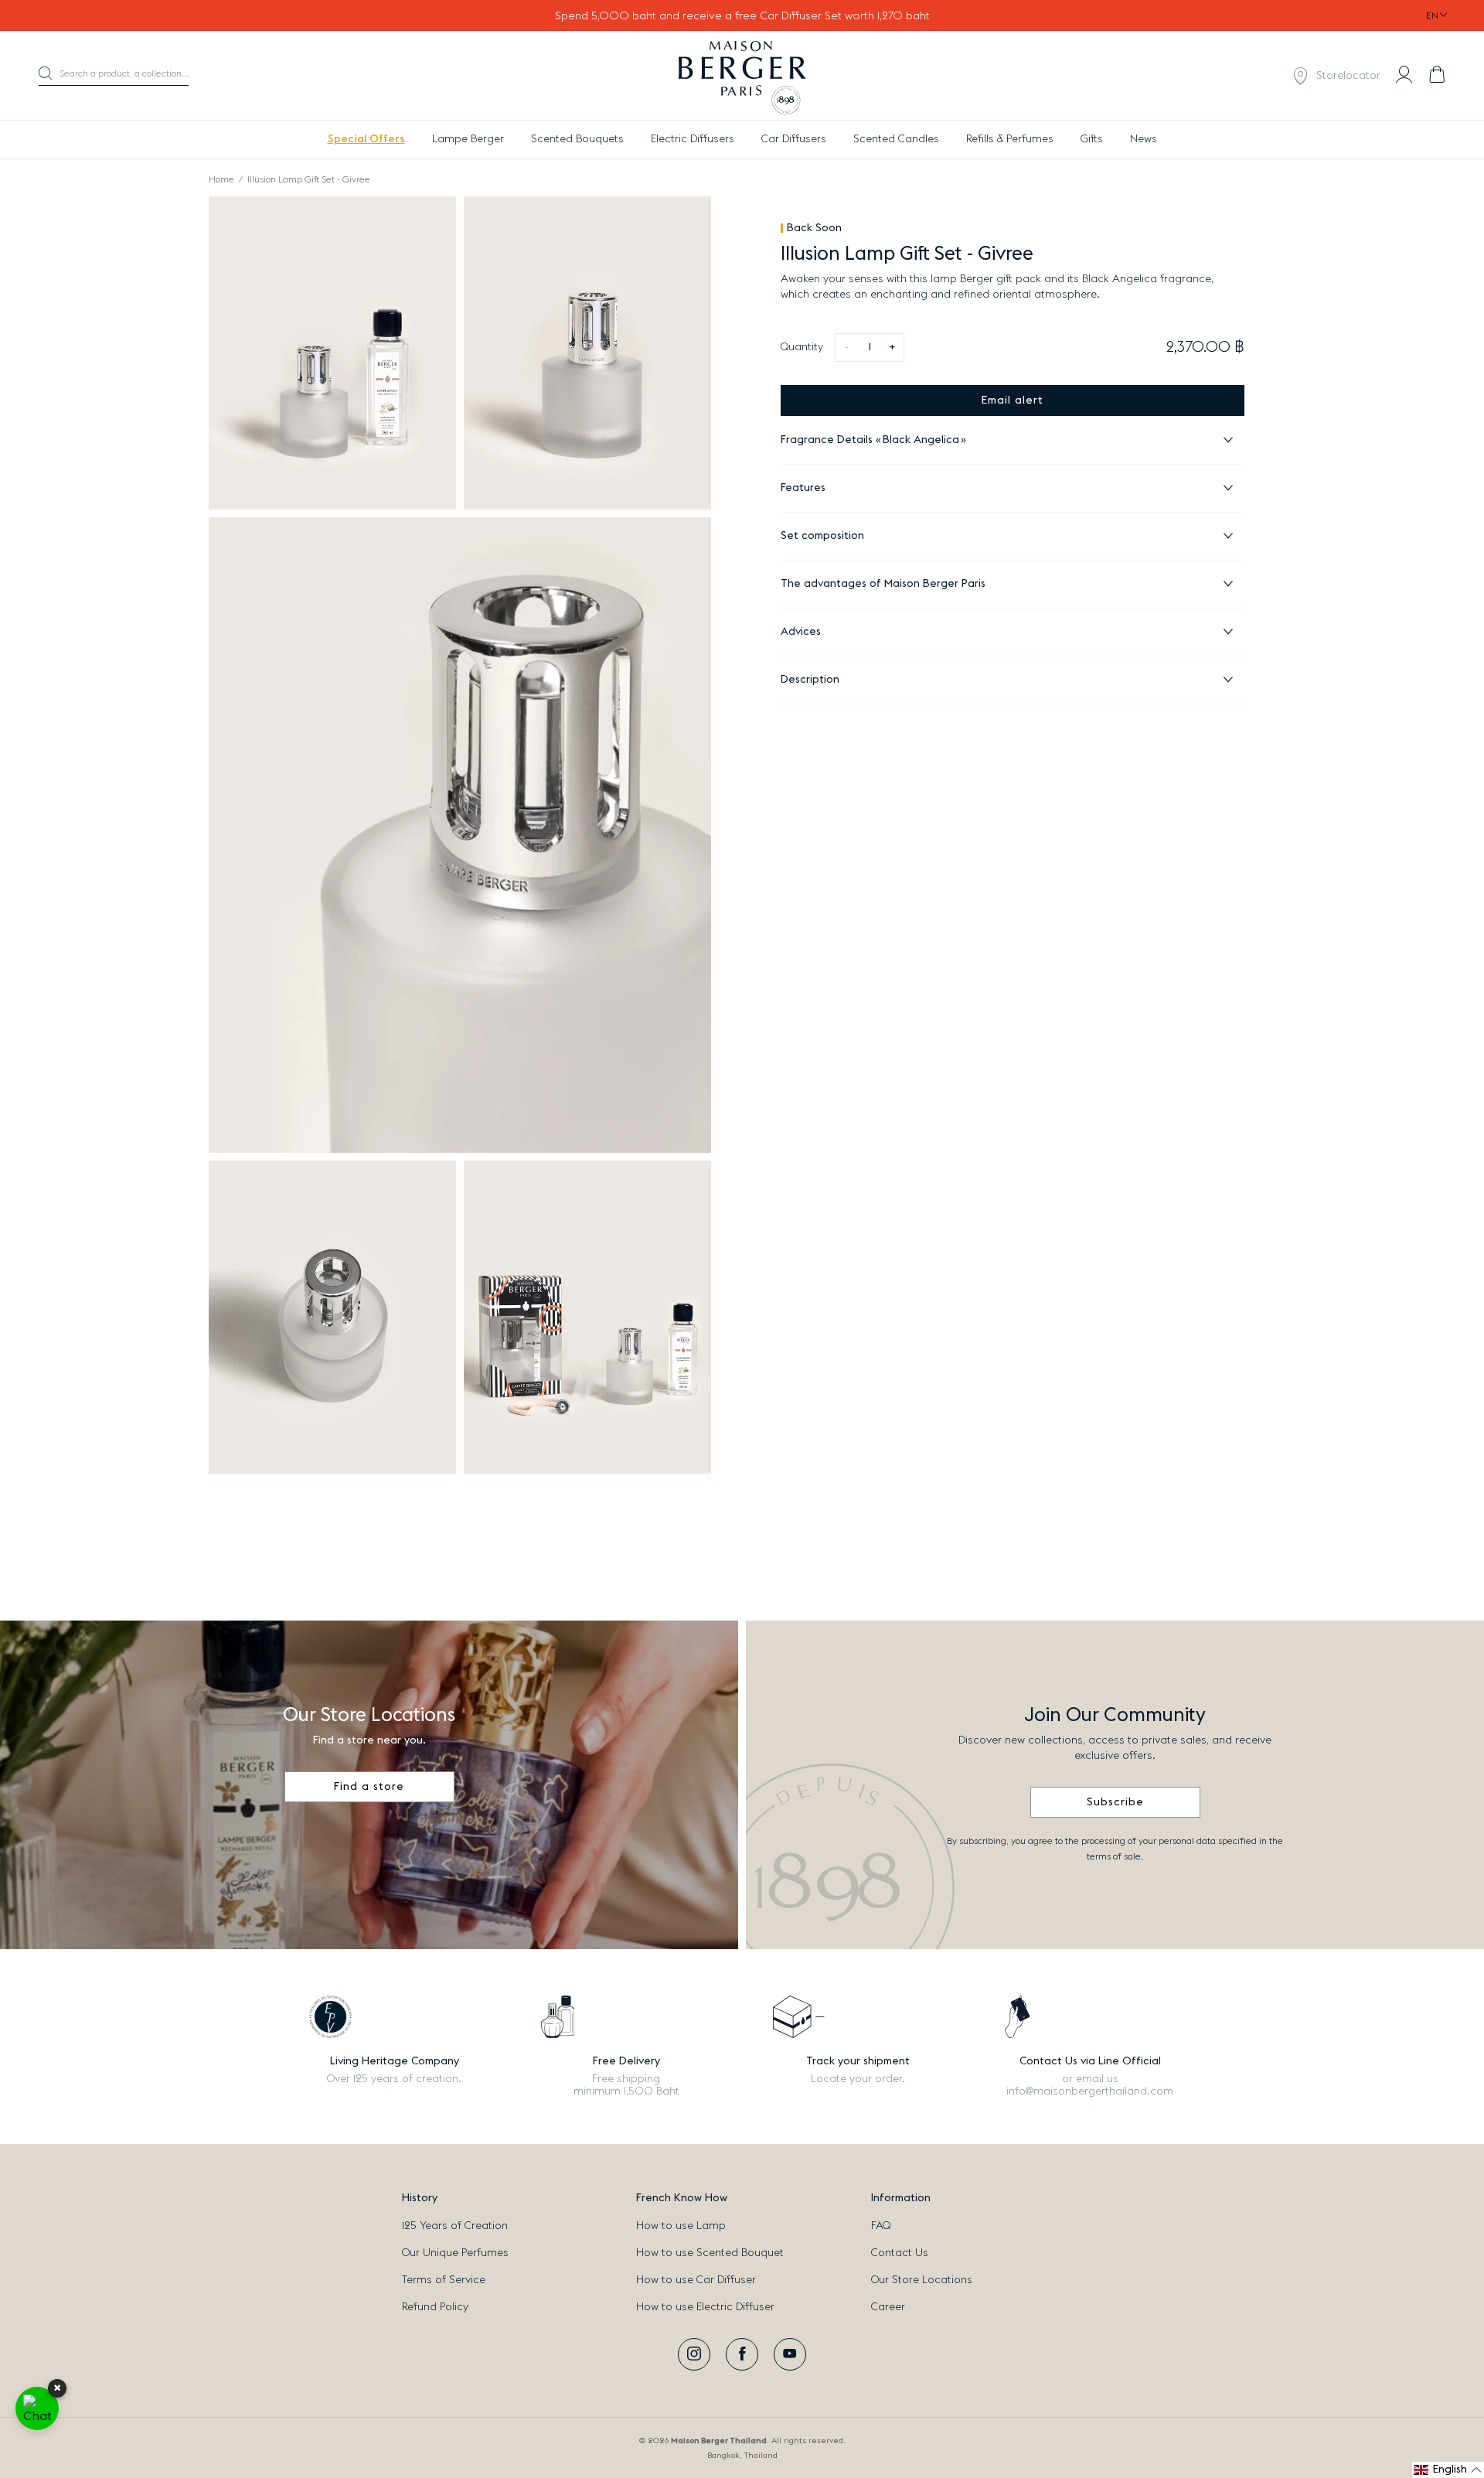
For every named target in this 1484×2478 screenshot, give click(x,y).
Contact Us (900, 2253)
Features (803, 488)
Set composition (822, 536)
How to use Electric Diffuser (705, 2307)
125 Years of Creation (455, 2226)
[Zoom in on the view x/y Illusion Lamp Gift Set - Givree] (332, 353)
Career (888, 2307)
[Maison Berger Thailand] (742, 76)
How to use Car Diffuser (696, 2280)
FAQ (881, 2226)
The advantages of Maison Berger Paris (883, 584)
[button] (114, 76)
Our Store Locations (922, 2280)
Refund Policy (435, 2307)
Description (810, 680)
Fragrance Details (870, 440)
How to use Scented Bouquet (710, 2253)
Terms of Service (444, 2280)
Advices (801, 632)
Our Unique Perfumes (455, 2253)
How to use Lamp (681, 2226)
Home (221, 179)
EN (1432, 15)
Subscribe (1115, 1802)
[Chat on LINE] (37, 2408)
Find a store (369, 1787)
